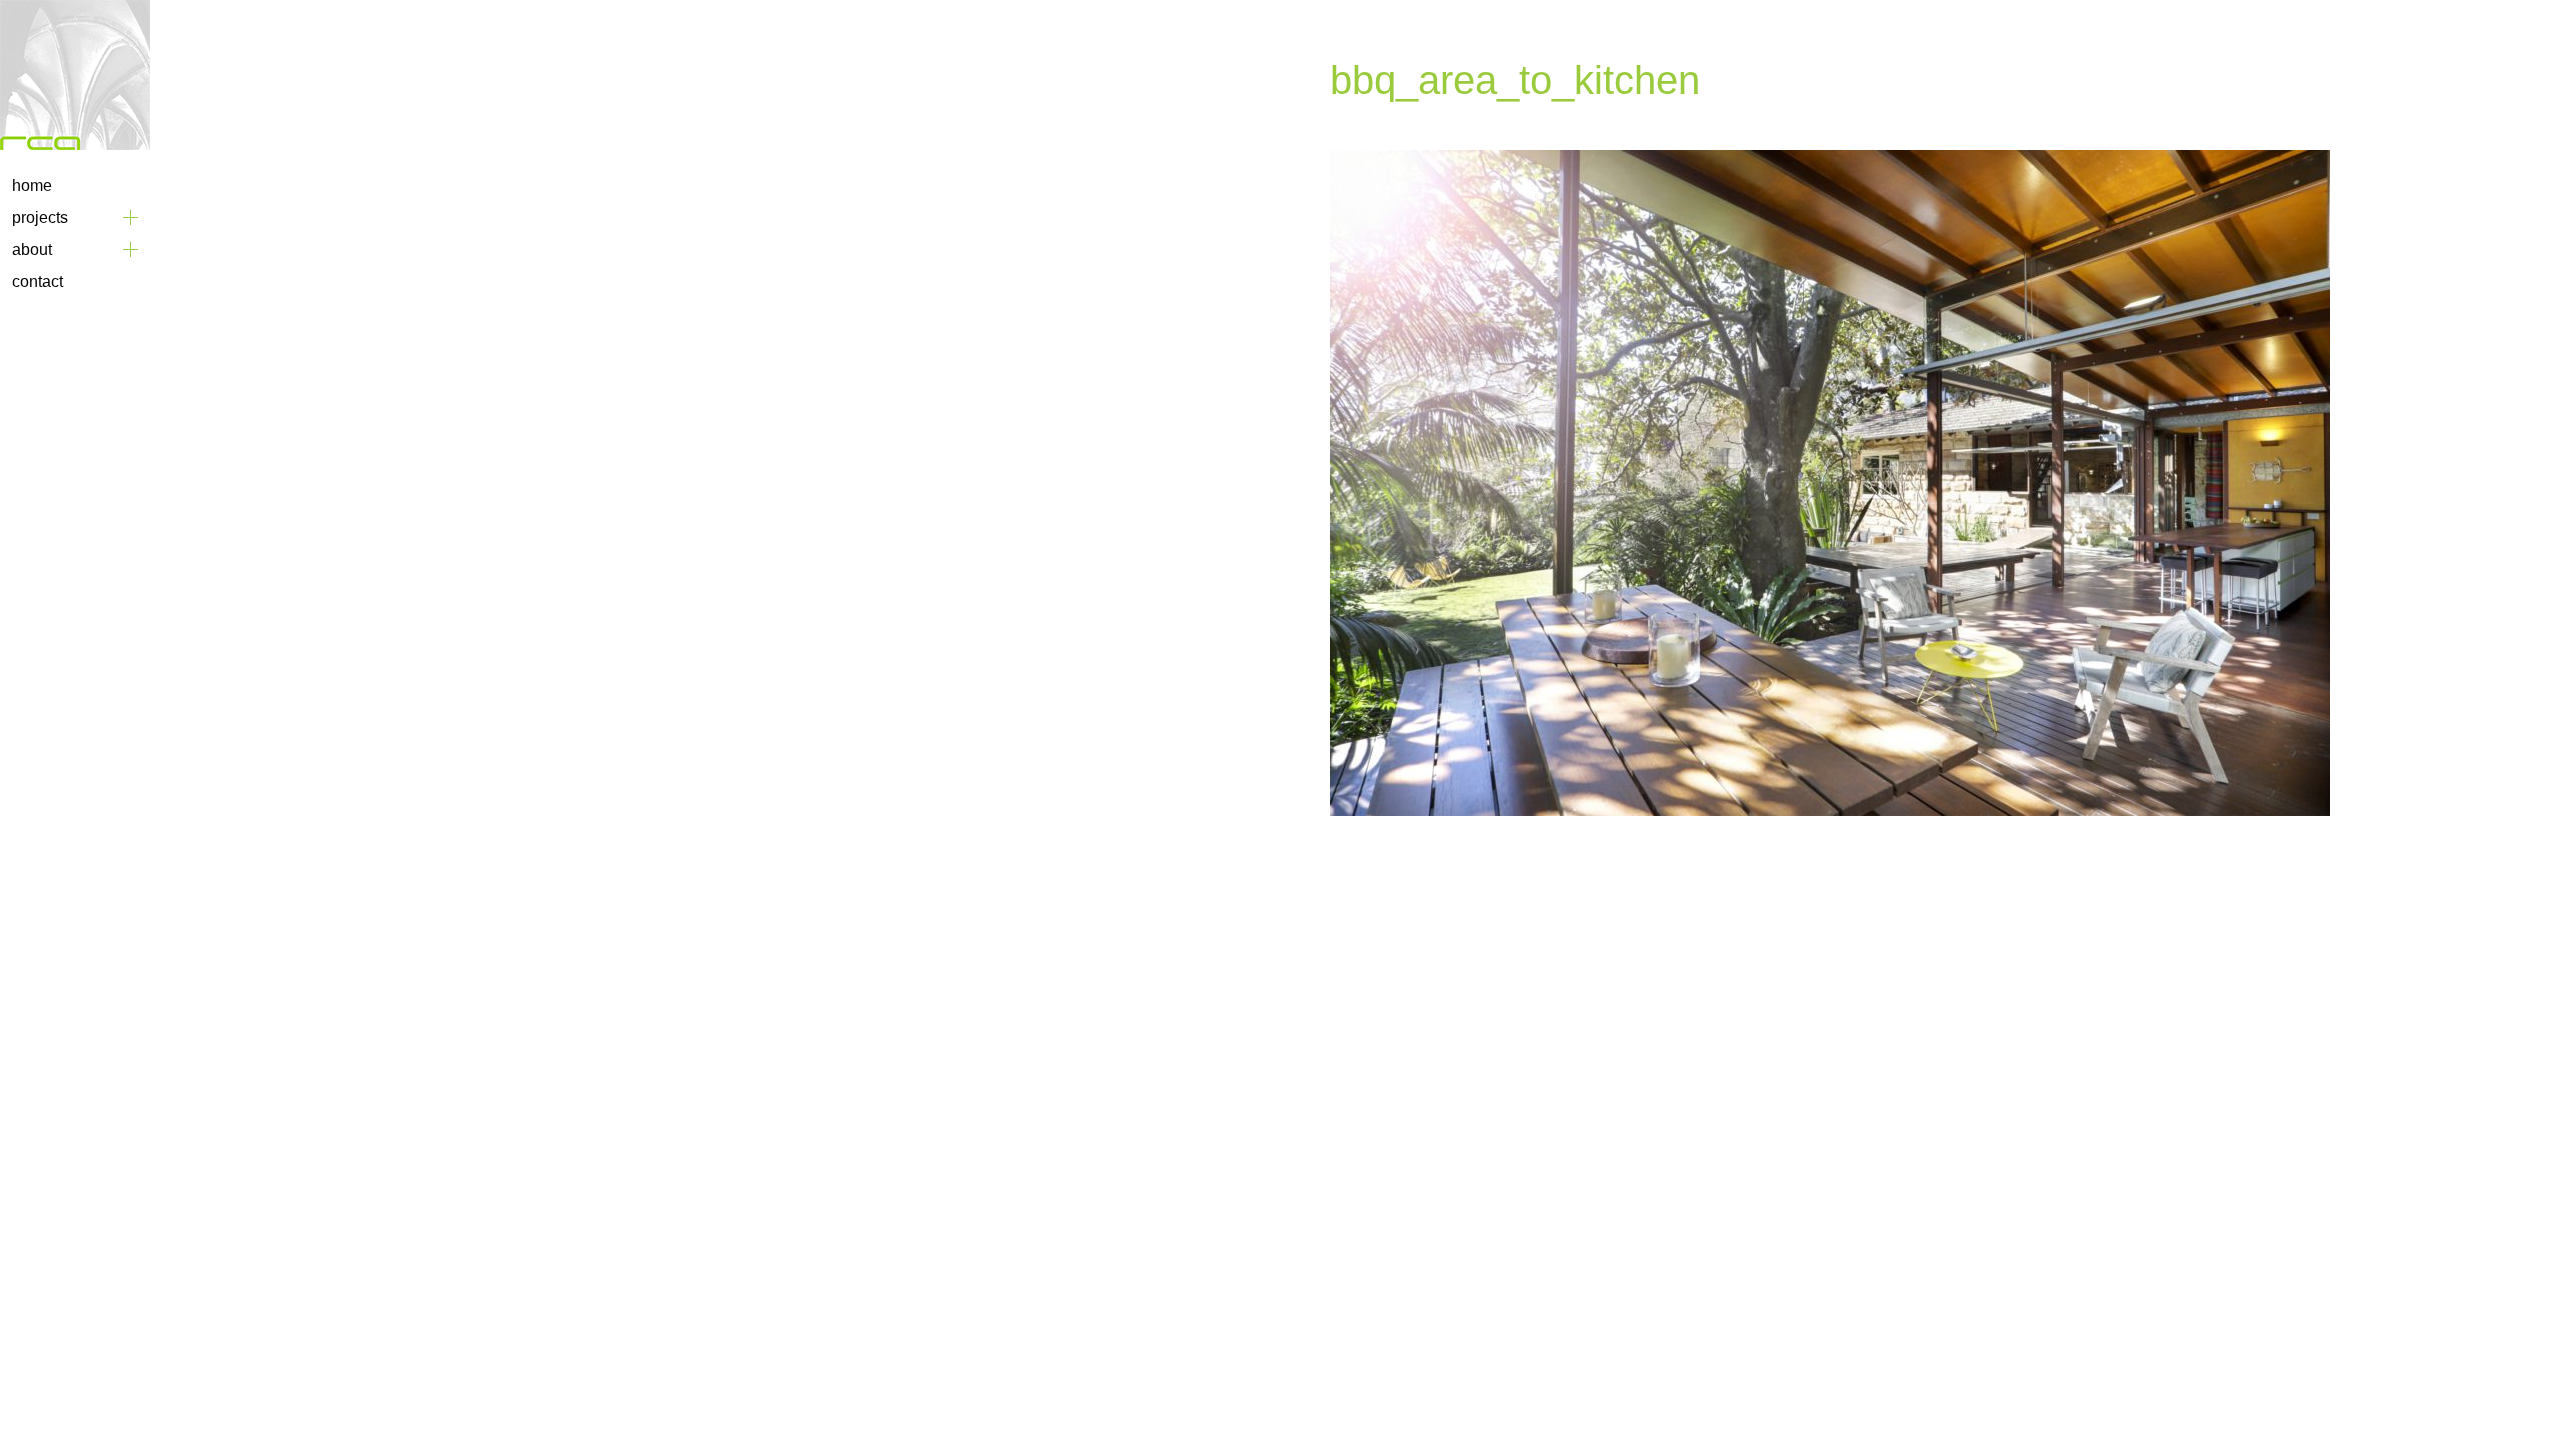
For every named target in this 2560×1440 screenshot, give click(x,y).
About (32, 249)
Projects (40, 217)
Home (32, 185)
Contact (37, 281)
